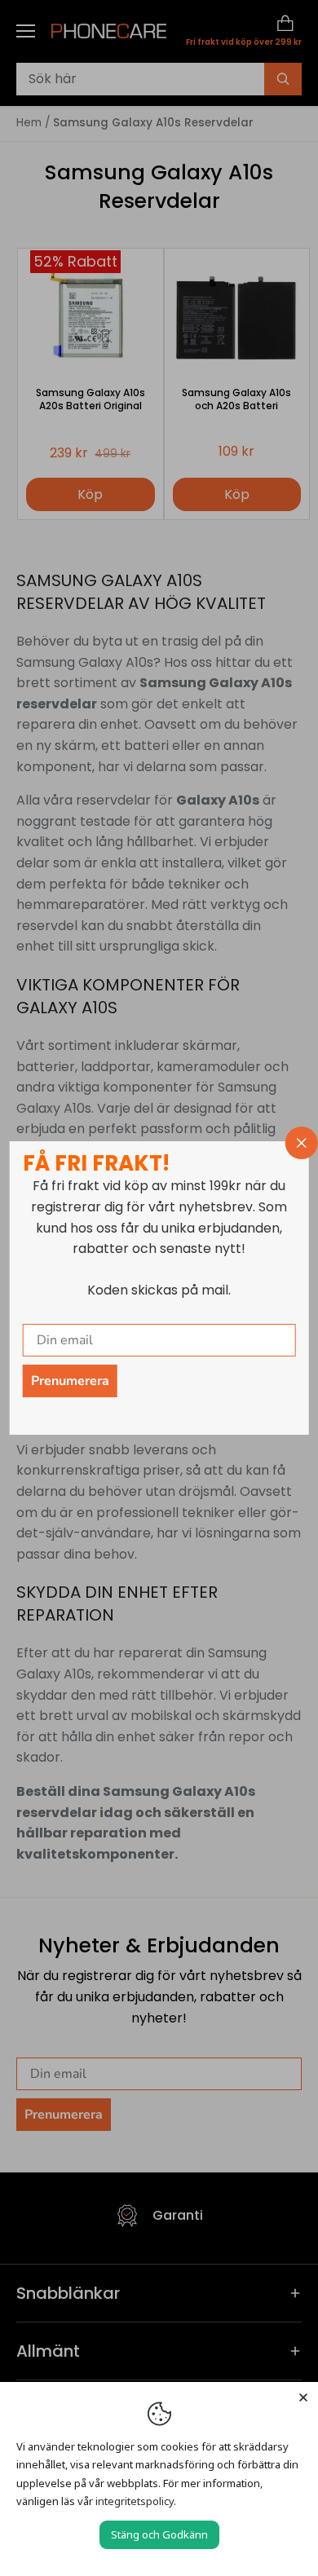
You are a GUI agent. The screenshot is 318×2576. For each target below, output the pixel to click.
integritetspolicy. (136, 2501)
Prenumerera (70, 1381)
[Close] (303, 2397)
